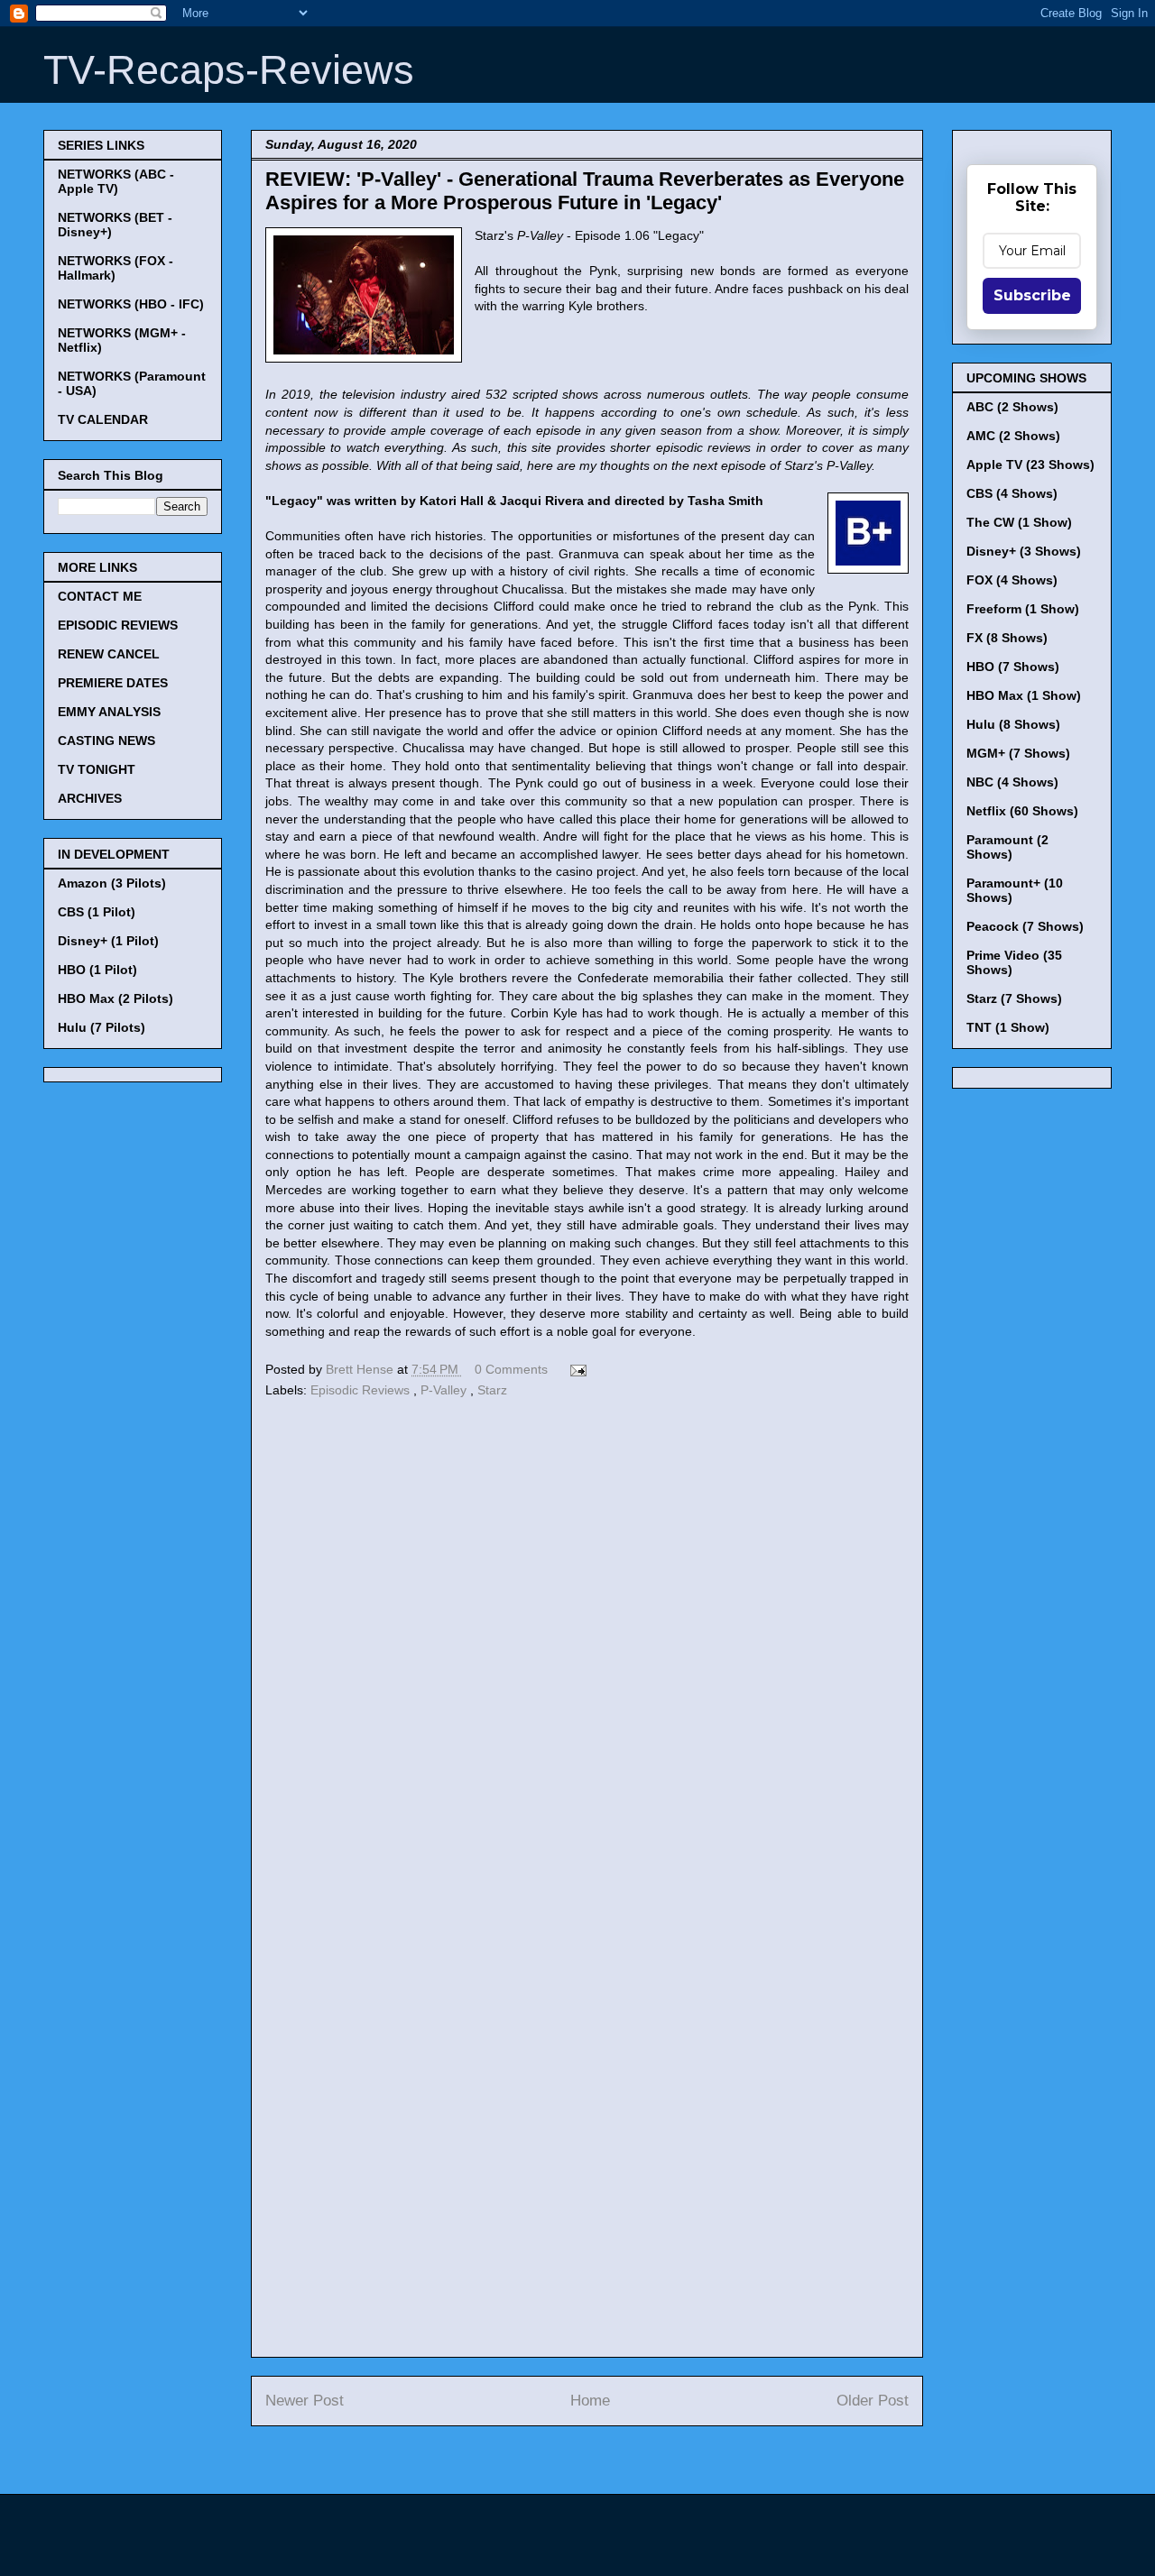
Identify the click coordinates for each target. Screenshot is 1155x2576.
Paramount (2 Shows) (1007, 847)
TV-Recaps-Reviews (229, 70)
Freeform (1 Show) (1023, 609)
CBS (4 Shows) (1012, 493)
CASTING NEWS (106, 741)
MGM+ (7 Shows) (1018, 753)
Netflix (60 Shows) (1022, 811)
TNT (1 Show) (1008, 1027)
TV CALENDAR (103, 419)
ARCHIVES (90, 798)
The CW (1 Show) (1019, 522)
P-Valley (445, 1390)
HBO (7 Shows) (1013, 667)
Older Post (873, 2401)
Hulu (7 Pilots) (102, 1027)
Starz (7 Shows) (1014, 998)
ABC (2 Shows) (1012, 407)
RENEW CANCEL (109, 654)
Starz (492, 1390)
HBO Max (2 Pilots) (115, 998)
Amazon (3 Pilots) (112, 883)
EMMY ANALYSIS (109, 712)
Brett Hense (361, 1369)
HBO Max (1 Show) (1024, 695)
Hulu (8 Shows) (1013, 724)
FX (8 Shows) (1007, 638)
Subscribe (1032, 295)
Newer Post (305, 2401)
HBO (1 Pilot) (97, 970)
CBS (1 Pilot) (97, 912)
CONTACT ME (100, 596)
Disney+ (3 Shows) (1024, 551)
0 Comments (511, 1369)
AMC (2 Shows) (1013, 436)
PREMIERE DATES (113, 683)
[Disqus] (587, 1651)
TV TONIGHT (97, 769)
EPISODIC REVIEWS (118, 625)
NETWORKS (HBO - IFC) (131, 304)
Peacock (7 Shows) (1025, 926)
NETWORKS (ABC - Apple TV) (116, 181)
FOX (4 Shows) (1012, 580)
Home (590, 2401)
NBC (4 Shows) (1012, 782)
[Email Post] (575, 1369)
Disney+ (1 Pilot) (108, 941)
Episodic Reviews (362, 1390)
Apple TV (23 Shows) (1030, 465)
